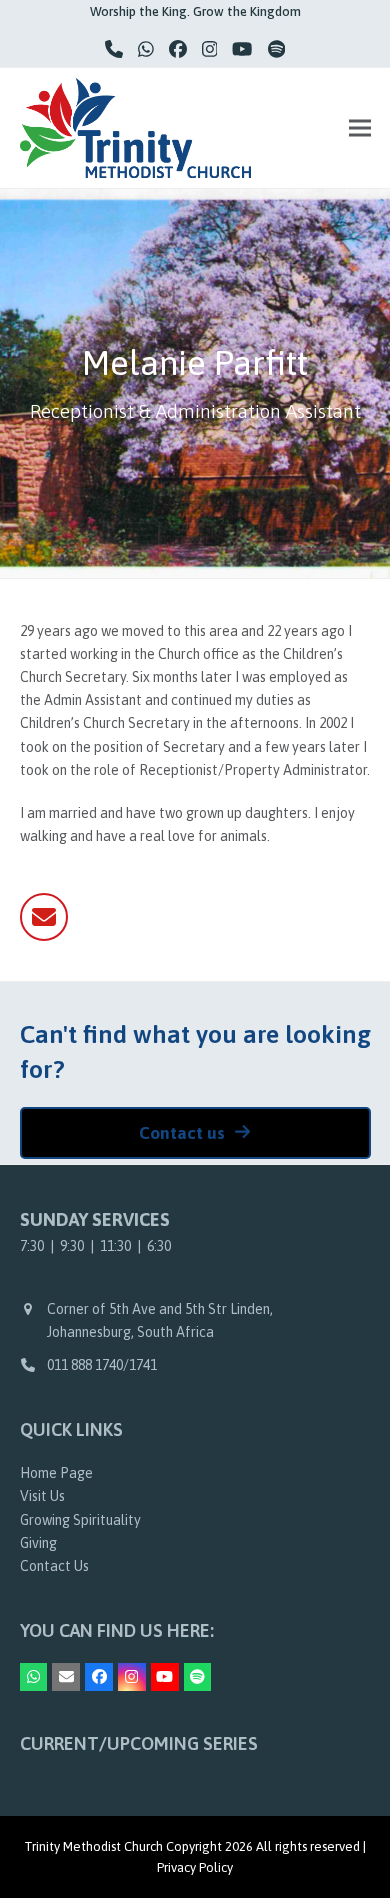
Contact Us (54, 1566)
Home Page (56, 1473)
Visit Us (42, 1496)
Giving (38, 1543)
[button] (360, 127)
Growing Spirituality (80, 1520)
